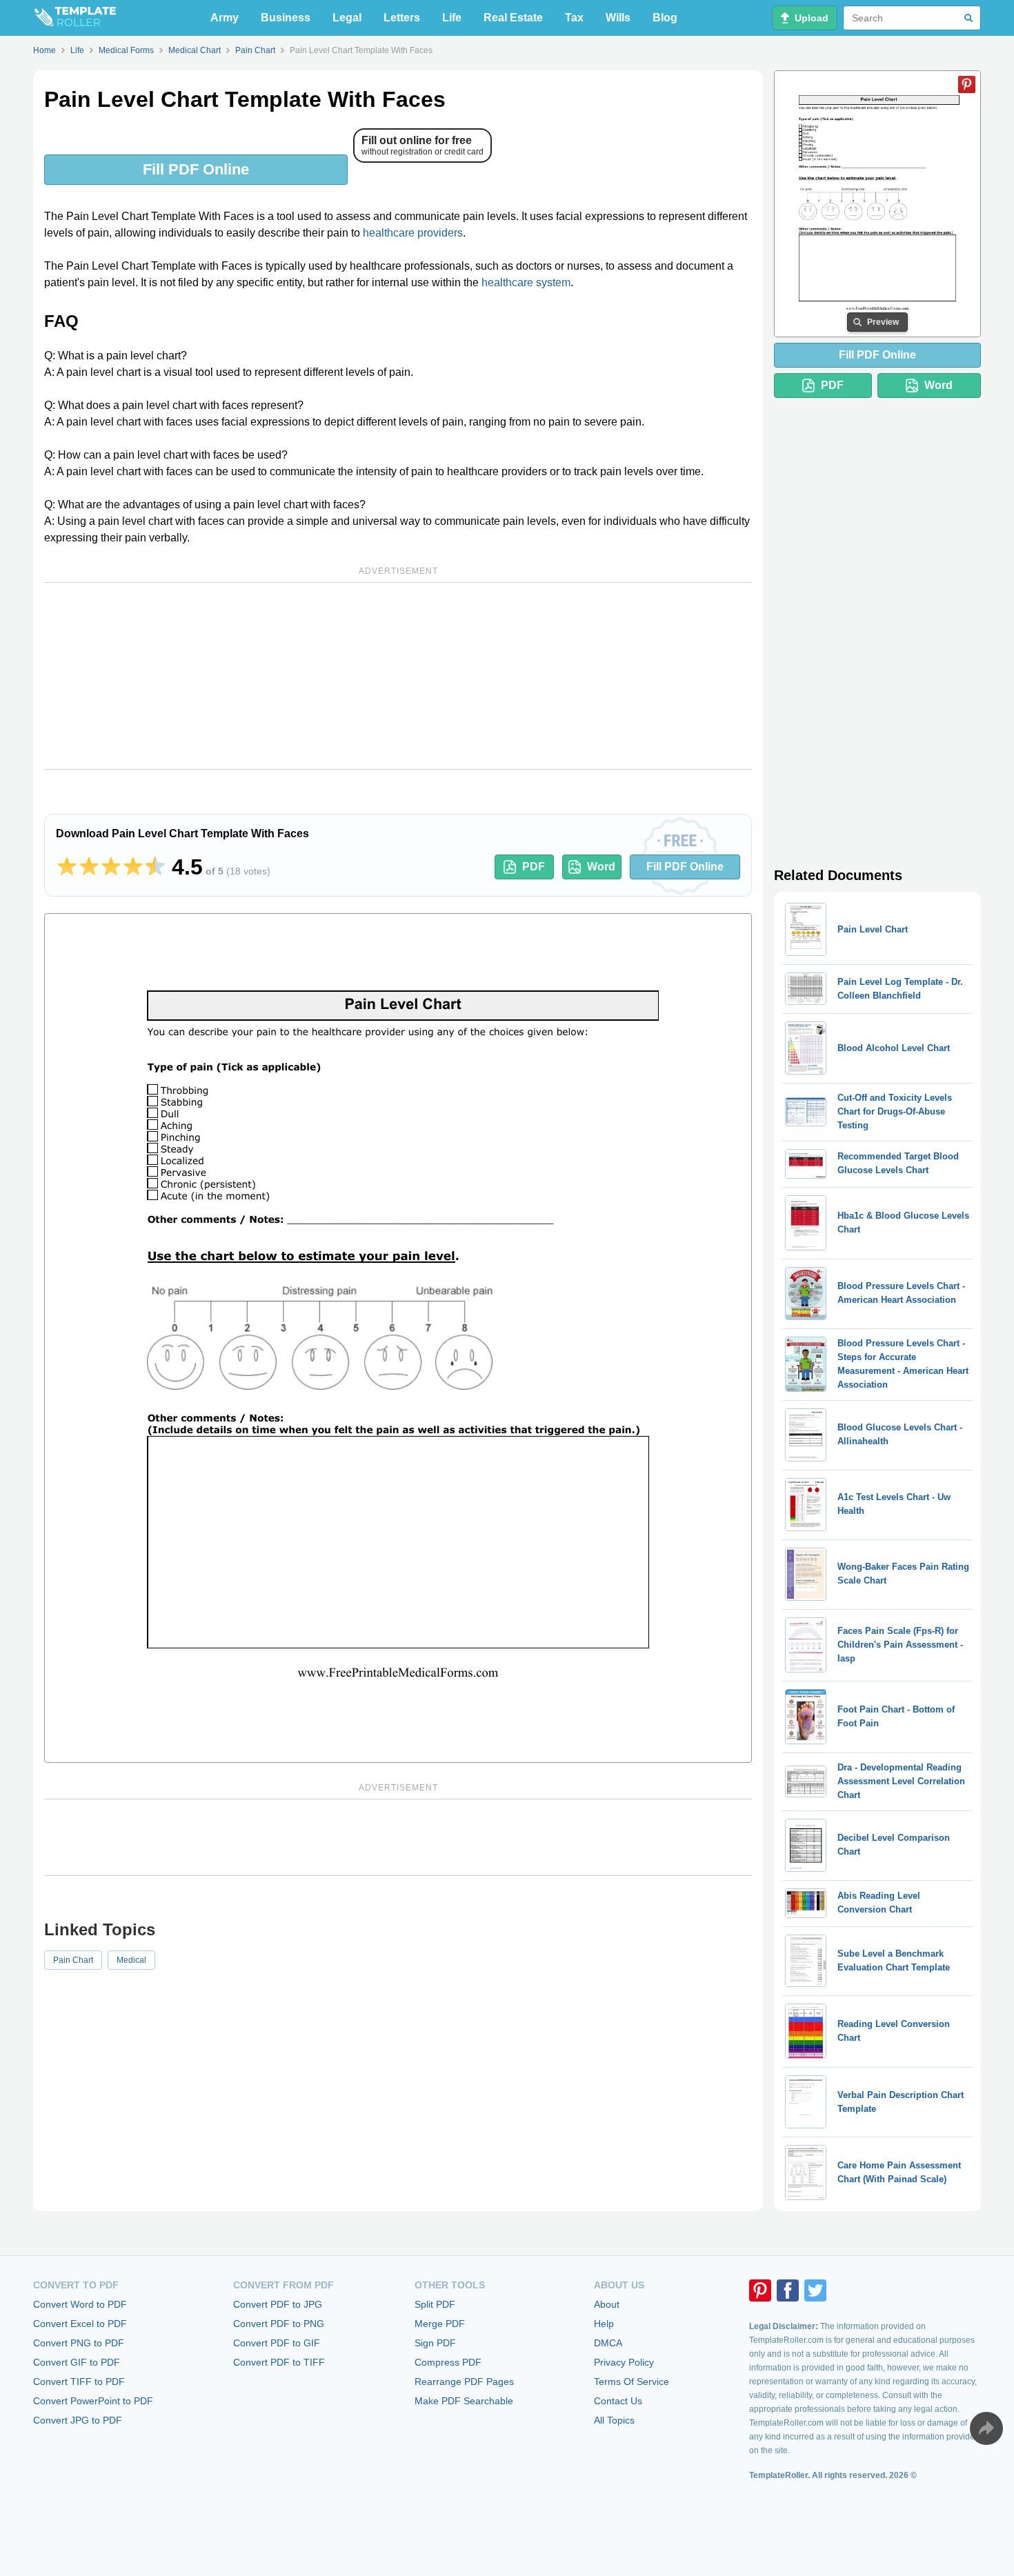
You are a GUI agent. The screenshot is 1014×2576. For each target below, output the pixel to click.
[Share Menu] (986, 2428)
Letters (402, 18)
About (607, 2304)
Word (601, 867)
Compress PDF (448, 2362)
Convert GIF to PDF (77, 2362)
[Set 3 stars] (111, 867)
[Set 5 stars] (155, 867)
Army (225, 18)
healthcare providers (413, 233)
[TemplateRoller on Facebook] (788, 2290)
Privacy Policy (624, 2362)
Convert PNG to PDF (79, 2343)
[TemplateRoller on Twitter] (815, 2290)
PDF (534, 867)
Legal (347, 18)
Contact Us (618, 2401)
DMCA (608, 2343)
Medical (131, 1960)
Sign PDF (435, 2343)
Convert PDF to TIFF (279, 2362)
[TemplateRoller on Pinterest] (760, 2290)
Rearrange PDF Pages (464, 2382)
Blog (665, 18)
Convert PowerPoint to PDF (93, 2401)
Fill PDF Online (196, 169)
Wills (618, 18)
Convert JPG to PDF (78, 2420)
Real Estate (513, 18)
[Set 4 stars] (133, 867)
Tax (574, 18)
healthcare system (526, 282)
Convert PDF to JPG (278, 2304)
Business (286, 18)
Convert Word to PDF (80, 2304)
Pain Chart (73, 1960)
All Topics (614, 2420)
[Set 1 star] (67, 867)
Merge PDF (440, 2324)
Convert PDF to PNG (279, 2324)
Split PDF (435, 2304)
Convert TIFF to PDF (79, 2382)
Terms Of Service (632, 2382)
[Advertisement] (398, 676)
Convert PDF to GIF (277, 2343)
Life (452, 18)
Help (604, 2324)
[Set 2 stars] (89, 867)
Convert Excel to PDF (80, 2324)
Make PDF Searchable (464, 2401)
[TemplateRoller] (74, 18)
